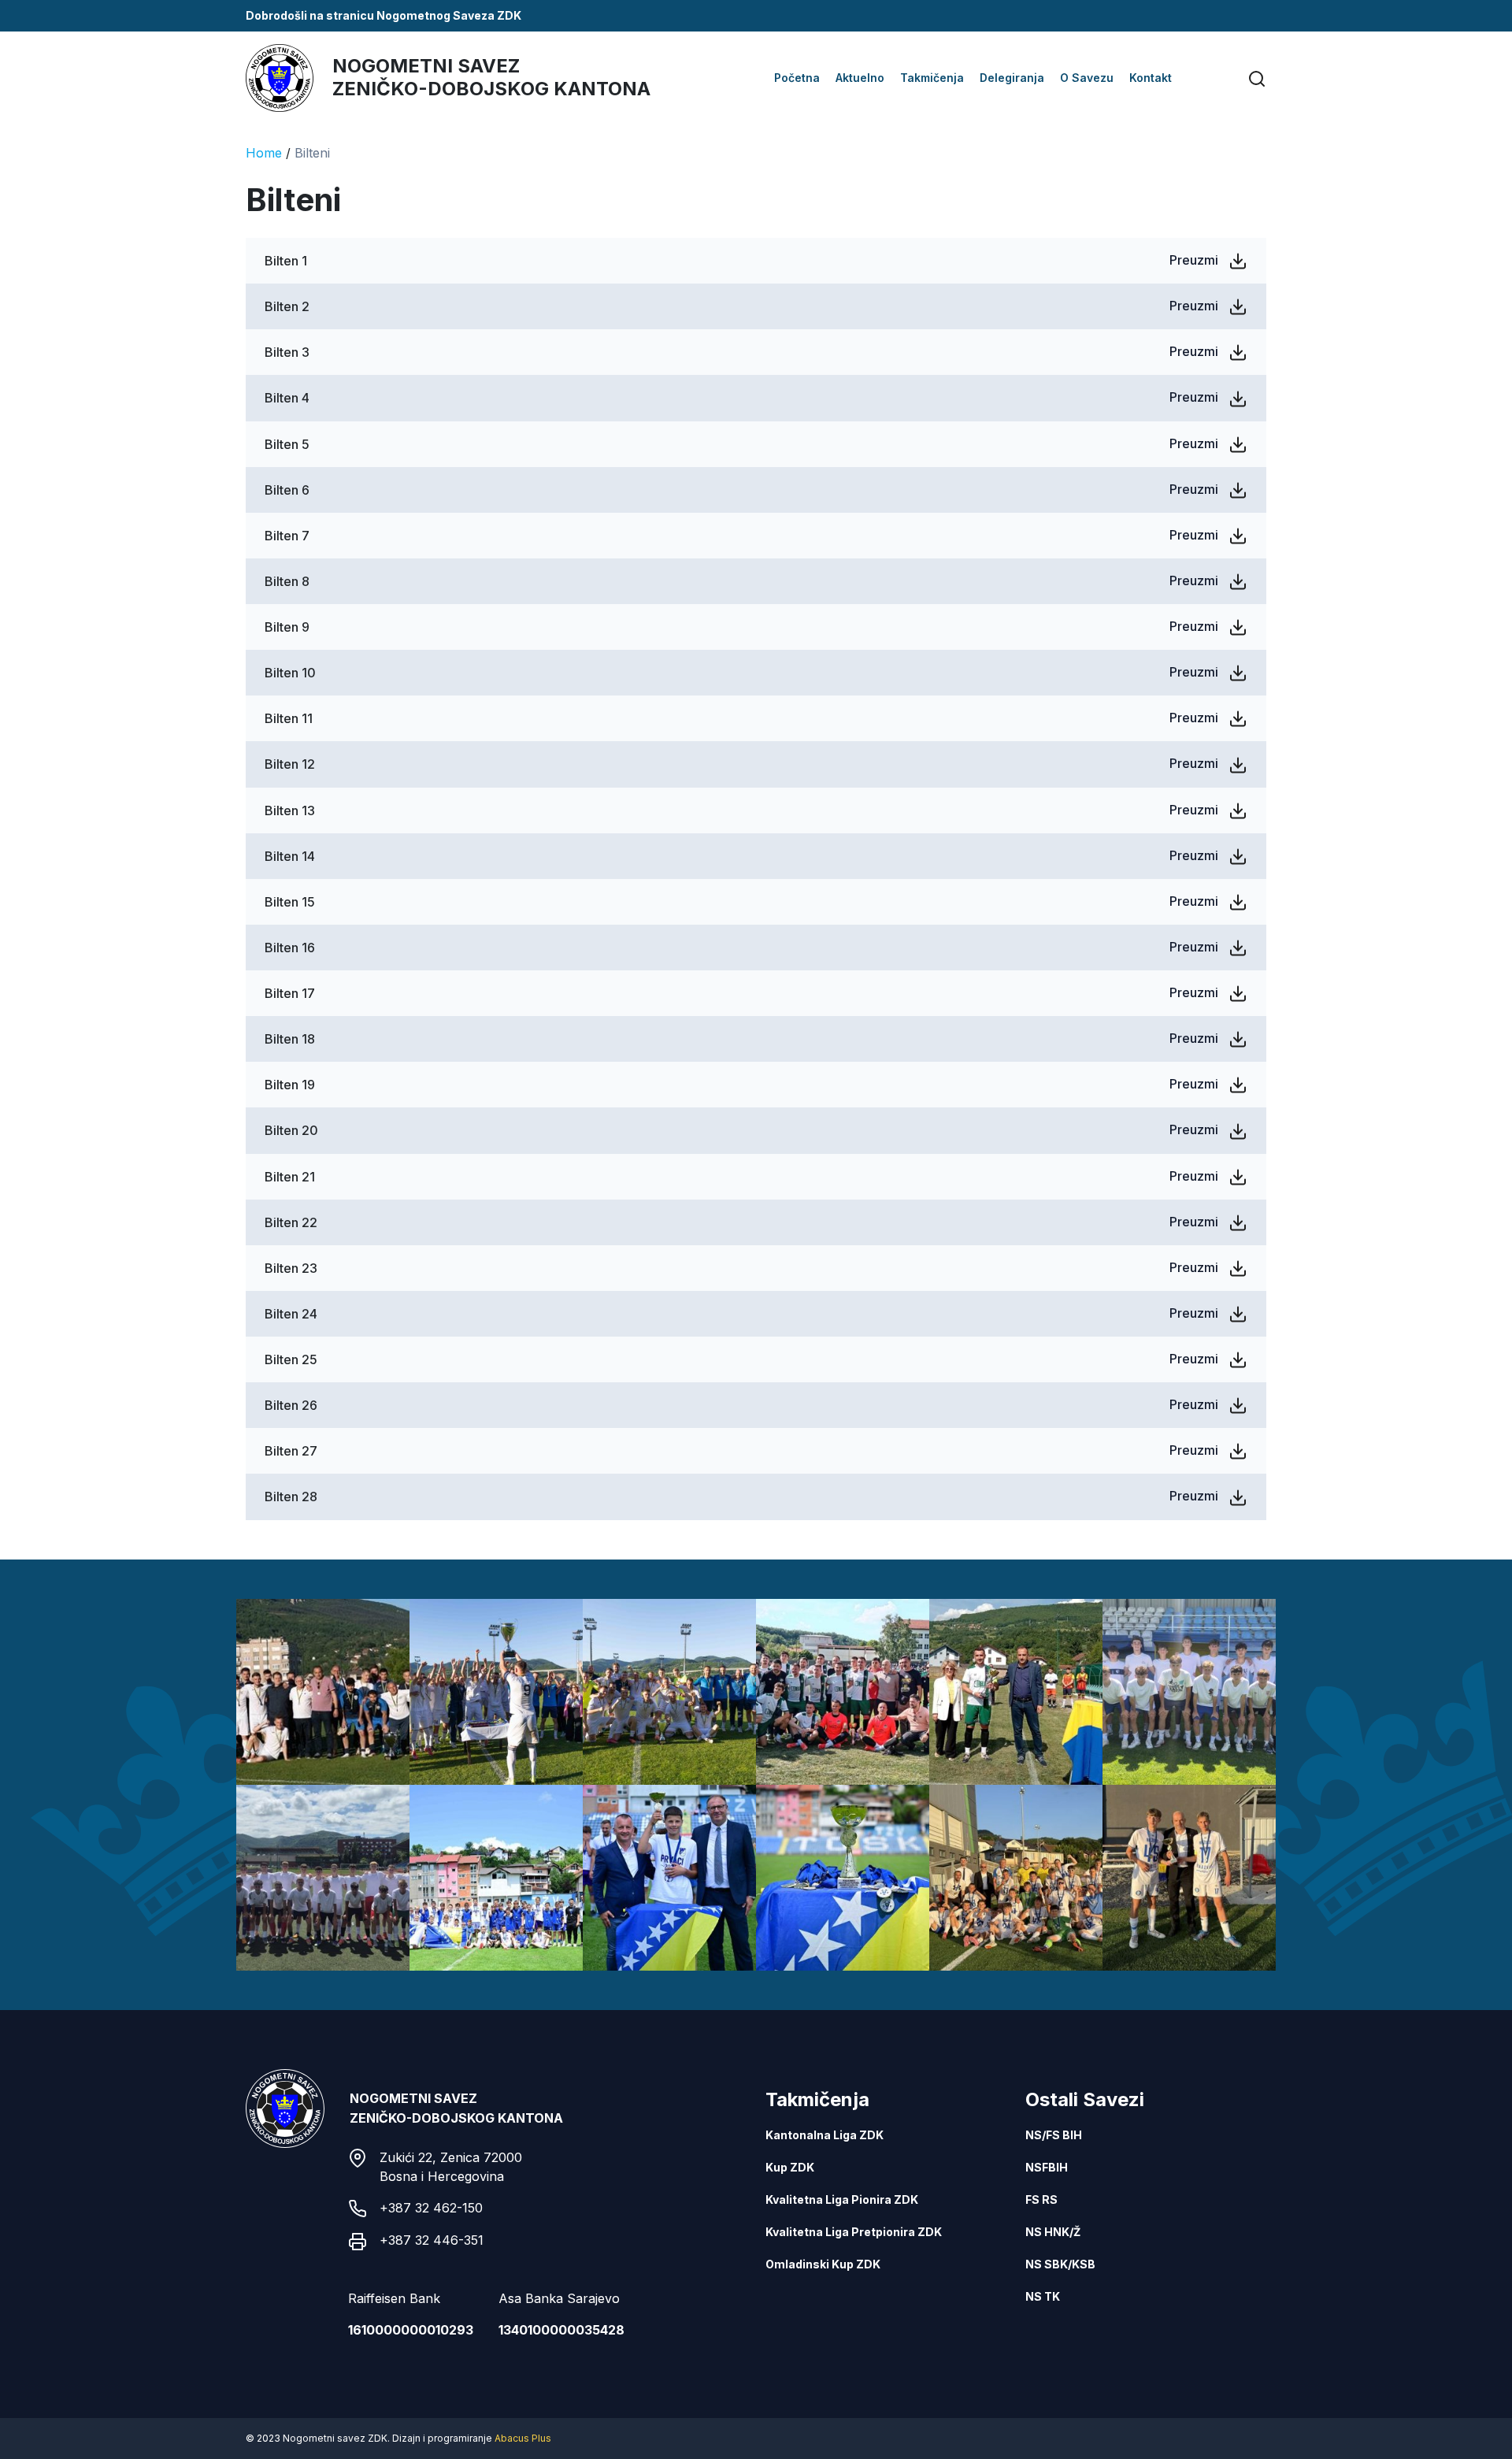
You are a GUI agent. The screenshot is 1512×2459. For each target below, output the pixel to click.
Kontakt (1151, 78)
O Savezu (1087, 78)
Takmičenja (932, 78)
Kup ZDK (790, 2167)
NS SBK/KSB (1060, 2264)
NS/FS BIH (1054, 2135)
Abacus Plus (523, 2438)
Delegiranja (1012, 78)
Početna (797, 78)
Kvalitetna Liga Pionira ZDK (842, 2199)
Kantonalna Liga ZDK (825, 2135)
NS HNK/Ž (1053, 2232)
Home (264, 153)
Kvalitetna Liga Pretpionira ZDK (854, 2232)
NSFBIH (1047, 2167)
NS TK (1043, 2296)
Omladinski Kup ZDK (823, 2264)
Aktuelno (860, 78)
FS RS (1041, 2199)
